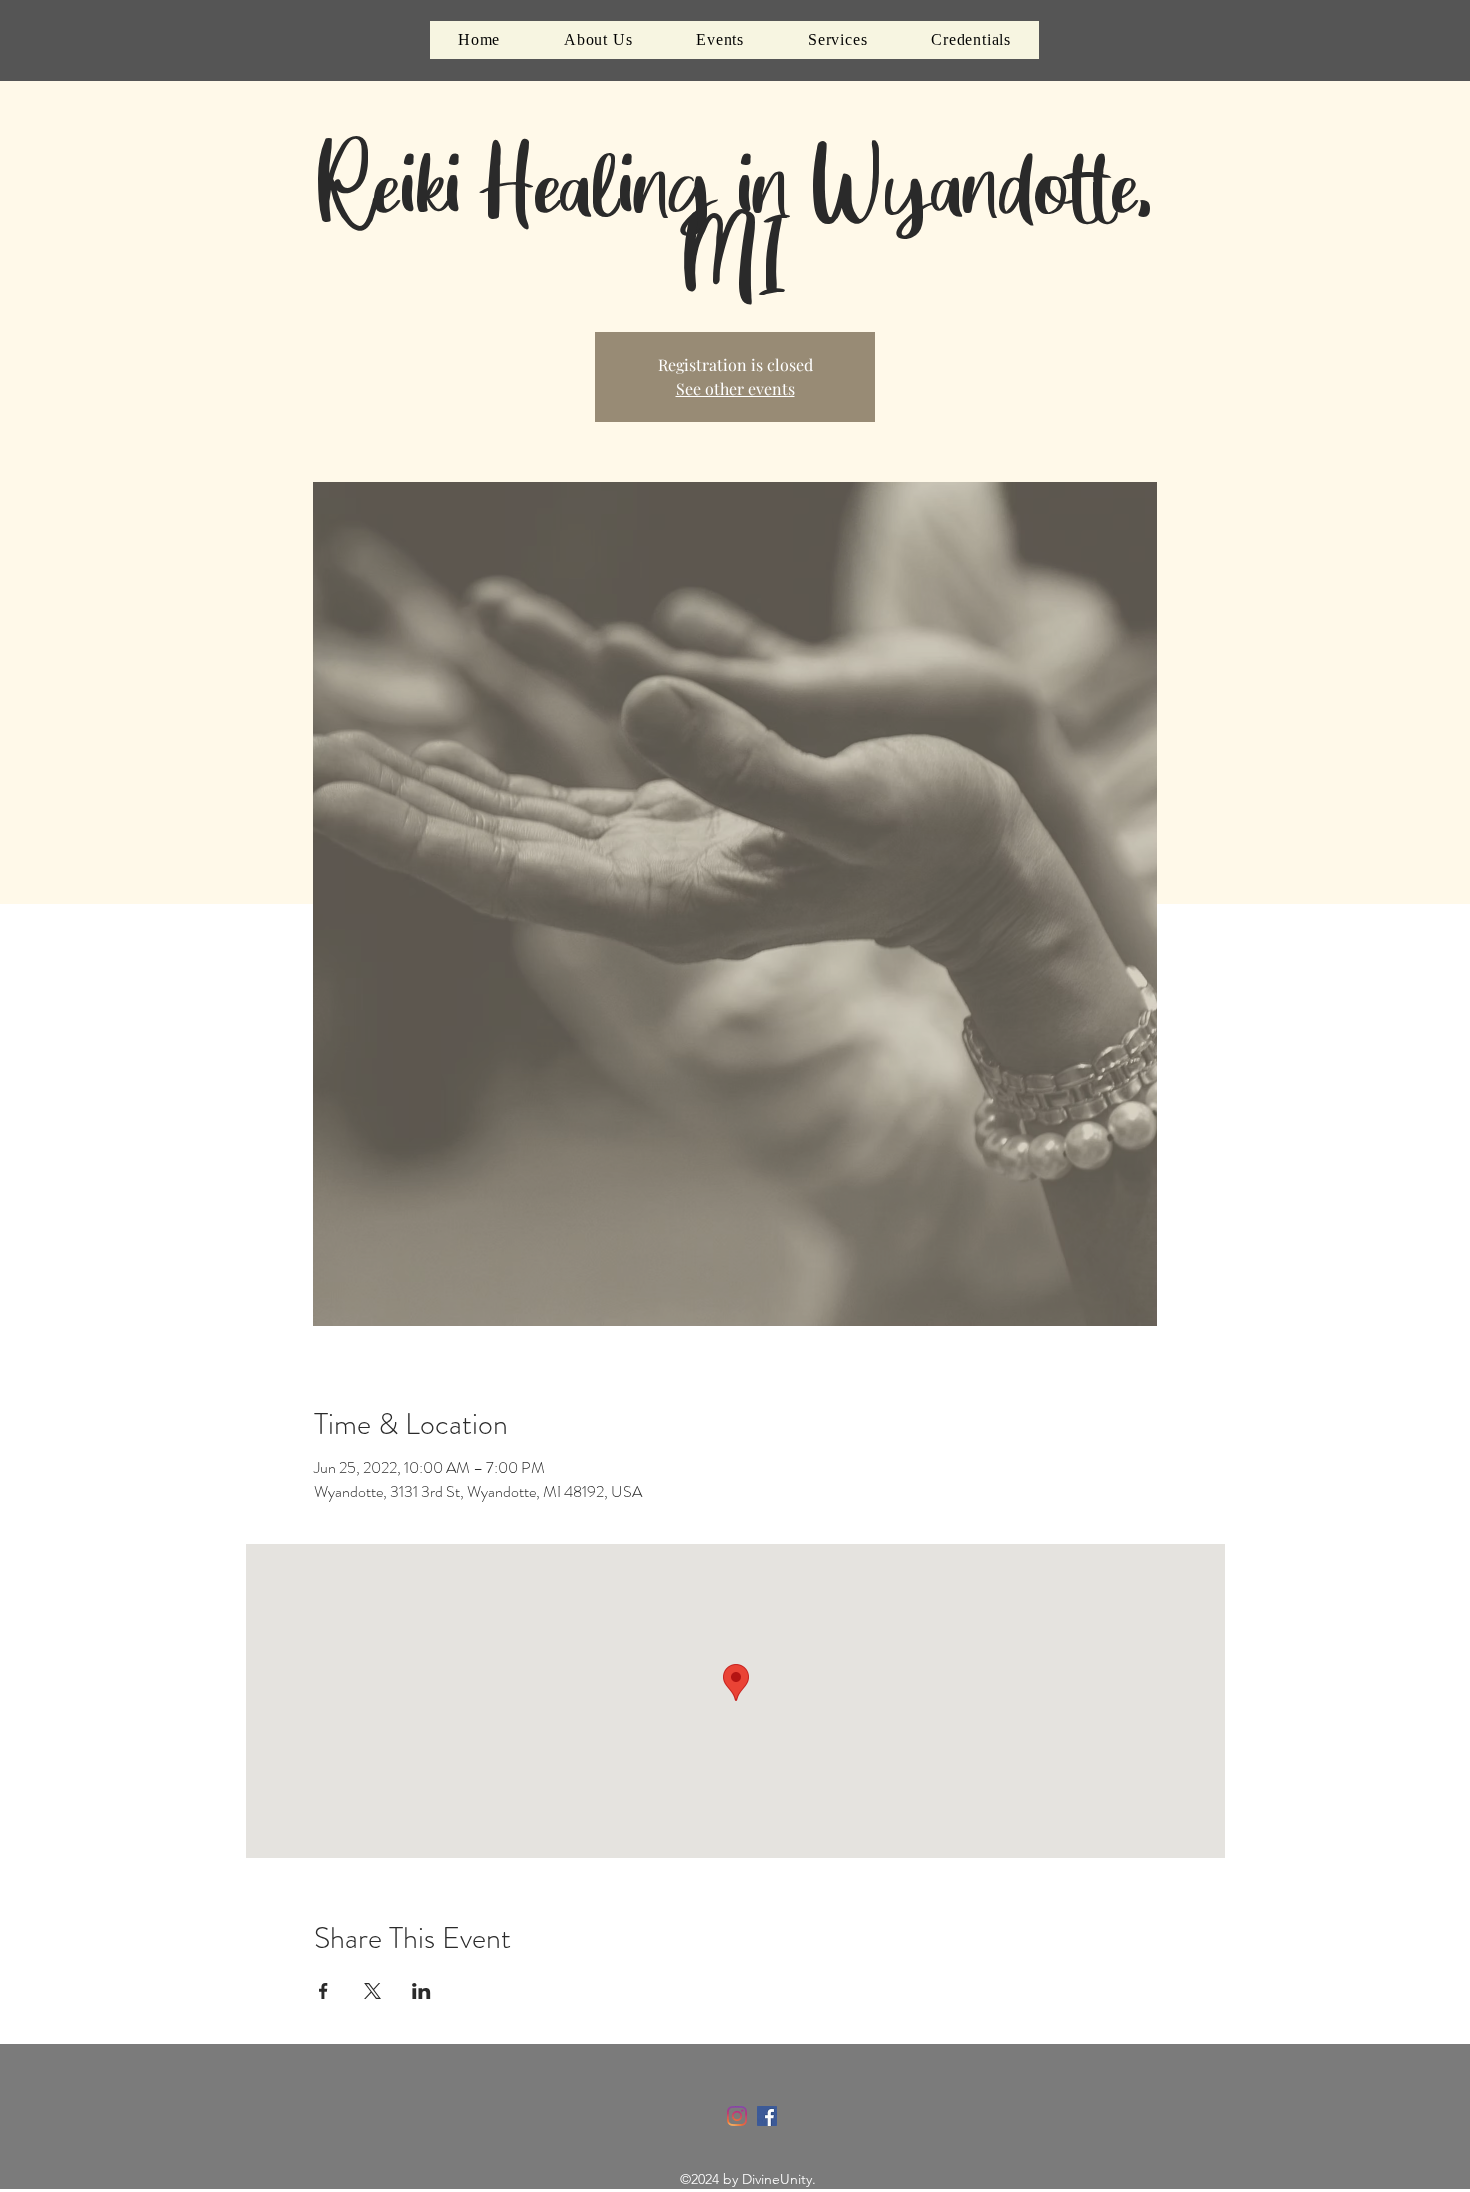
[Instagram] (737, 2116)
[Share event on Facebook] (323, 1991)
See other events (735, 388)
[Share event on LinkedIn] (421, 1991)
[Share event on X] (372, 1991)
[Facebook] (767, 2116)
